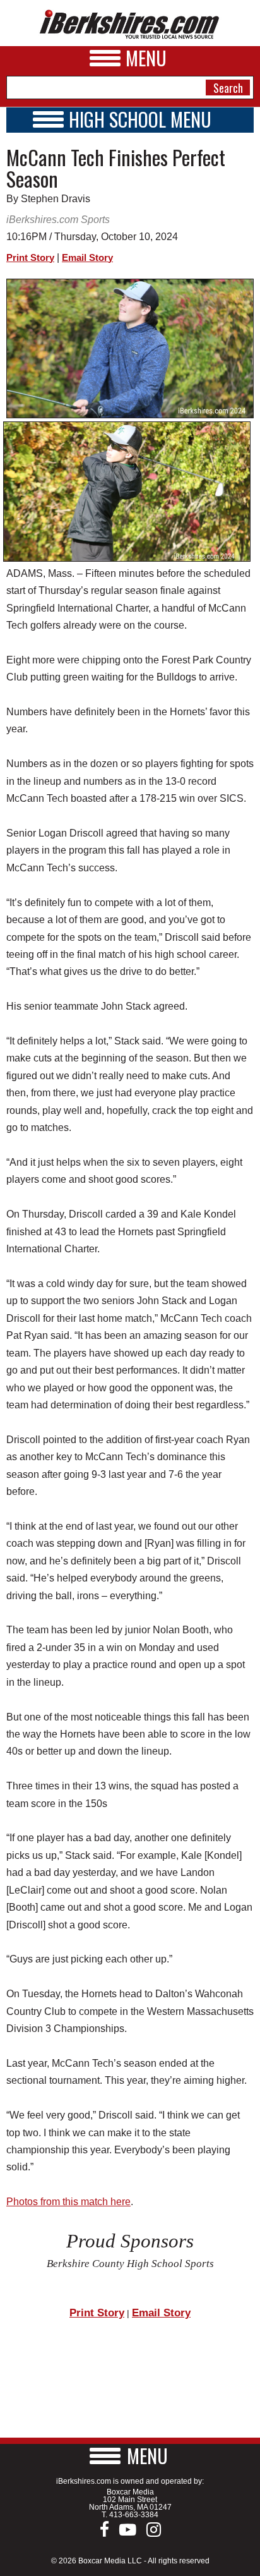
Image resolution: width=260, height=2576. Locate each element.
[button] (130, 2456)
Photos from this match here (68, 2202)
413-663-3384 (134, 2515)
